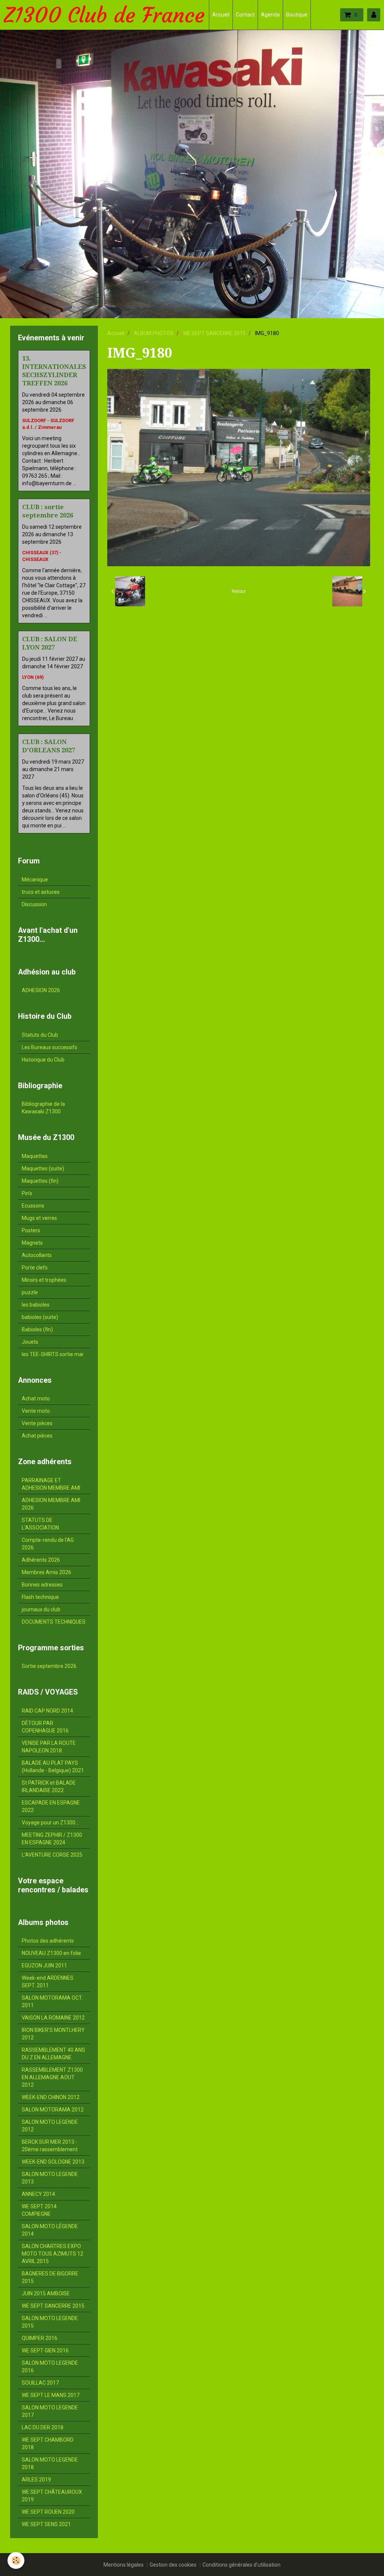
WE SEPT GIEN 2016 (45, 2350)
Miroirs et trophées (44, 1280)
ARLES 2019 (36, 2480)
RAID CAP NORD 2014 (47, 1711)
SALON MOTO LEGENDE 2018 (50, 2463)
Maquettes (35, 1156)
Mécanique (35, 880)
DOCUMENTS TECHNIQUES (54, 1622)
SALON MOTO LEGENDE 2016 (50, 2367)
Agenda (270, 15)
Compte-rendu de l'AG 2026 (48, 1544)
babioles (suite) (40, 1317)
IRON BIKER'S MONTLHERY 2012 (53, 2034)
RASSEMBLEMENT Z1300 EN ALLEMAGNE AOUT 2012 (52, 2077)
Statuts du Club (40, 1035)
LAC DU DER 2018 (43, 2427)
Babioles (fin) (37, 1329)
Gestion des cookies (173, 2565)
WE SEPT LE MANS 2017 (51, 2395)
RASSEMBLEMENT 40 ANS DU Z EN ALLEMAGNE (53, 2054)
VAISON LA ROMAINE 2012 (53, 2018)
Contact (245, 15)
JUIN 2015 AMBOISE (46, 2293)
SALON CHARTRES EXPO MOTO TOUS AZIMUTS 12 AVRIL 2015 (52, 2254)
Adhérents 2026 (41, 1560)
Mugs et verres (39, 1218)
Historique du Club (43, 1060)
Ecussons (33, 1206)
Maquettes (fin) (40, 1181)
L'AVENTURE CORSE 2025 (52, 1855)
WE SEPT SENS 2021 (46, 2524)
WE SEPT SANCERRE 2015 (214, 333)
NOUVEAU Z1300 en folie (51, 1953)
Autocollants (37, 1255)
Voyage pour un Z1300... (50, 1823)
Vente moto (36, 1411)
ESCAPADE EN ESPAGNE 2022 (51, 1806)
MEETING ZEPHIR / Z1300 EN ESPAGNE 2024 (52, 1839)
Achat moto (36, 1399)
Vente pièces (37, 1423)
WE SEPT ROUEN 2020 (48, 2512)
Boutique (297, 15)
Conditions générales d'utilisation (241, 2565)
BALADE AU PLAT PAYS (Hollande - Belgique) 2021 (53, 1767)
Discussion (34, 904)
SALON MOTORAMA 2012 (53, 2110)
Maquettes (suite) (43, 1168)
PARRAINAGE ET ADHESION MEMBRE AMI (51, 1484)
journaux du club (41, 1609)
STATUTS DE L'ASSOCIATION (40, 1524)
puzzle (30, 1292)
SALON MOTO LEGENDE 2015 (50, 2322)
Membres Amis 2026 (46, 1572)
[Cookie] (16, 2560)
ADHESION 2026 (41, 990)
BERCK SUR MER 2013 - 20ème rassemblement (50, 2146)
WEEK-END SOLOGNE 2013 (53, 2162)
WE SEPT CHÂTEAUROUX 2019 (52, 2496)
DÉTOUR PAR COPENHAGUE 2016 (45, 1727)
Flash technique (40, 1597)
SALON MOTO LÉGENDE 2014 (50, 2230)
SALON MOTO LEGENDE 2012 (50, 2126)
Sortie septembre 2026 (49, 1666)
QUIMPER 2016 (40, 2338)
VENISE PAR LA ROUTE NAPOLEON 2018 (49, 1747)
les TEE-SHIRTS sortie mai (52, 1354)
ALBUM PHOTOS (154, 333)
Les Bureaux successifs (49, 1047)
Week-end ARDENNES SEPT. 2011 (48, 1982)
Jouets (30, 1342)
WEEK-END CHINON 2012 (51, 2097)
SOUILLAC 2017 (40, 2383)
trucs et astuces (41, 892)
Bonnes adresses (42, 1585)
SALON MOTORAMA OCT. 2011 (52, 2002)
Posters (31, 1230)
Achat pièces (37, 1436)
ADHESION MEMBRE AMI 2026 (51, 1504)
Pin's (27, 1193)
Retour (239, 591)
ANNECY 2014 (38, 2194)
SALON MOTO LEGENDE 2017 (50, 2411)
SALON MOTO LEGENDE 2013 (50, 2178)
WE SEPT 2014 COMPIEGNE (39, 2210)
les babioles (36, 1305)
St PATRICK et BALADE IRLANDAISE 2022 (49, 1787)
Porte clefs (35, 1268)
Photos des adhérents (48, 1941)
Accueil (221, 15)
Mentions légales (124, 2565)
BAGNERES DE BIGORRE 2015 (50, 2277)
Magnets (32, 1243)
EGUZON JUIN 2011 (44, 1965)
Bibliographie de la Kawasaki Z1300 (43, 1108)
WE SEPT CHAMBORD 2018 (48, 2444)
